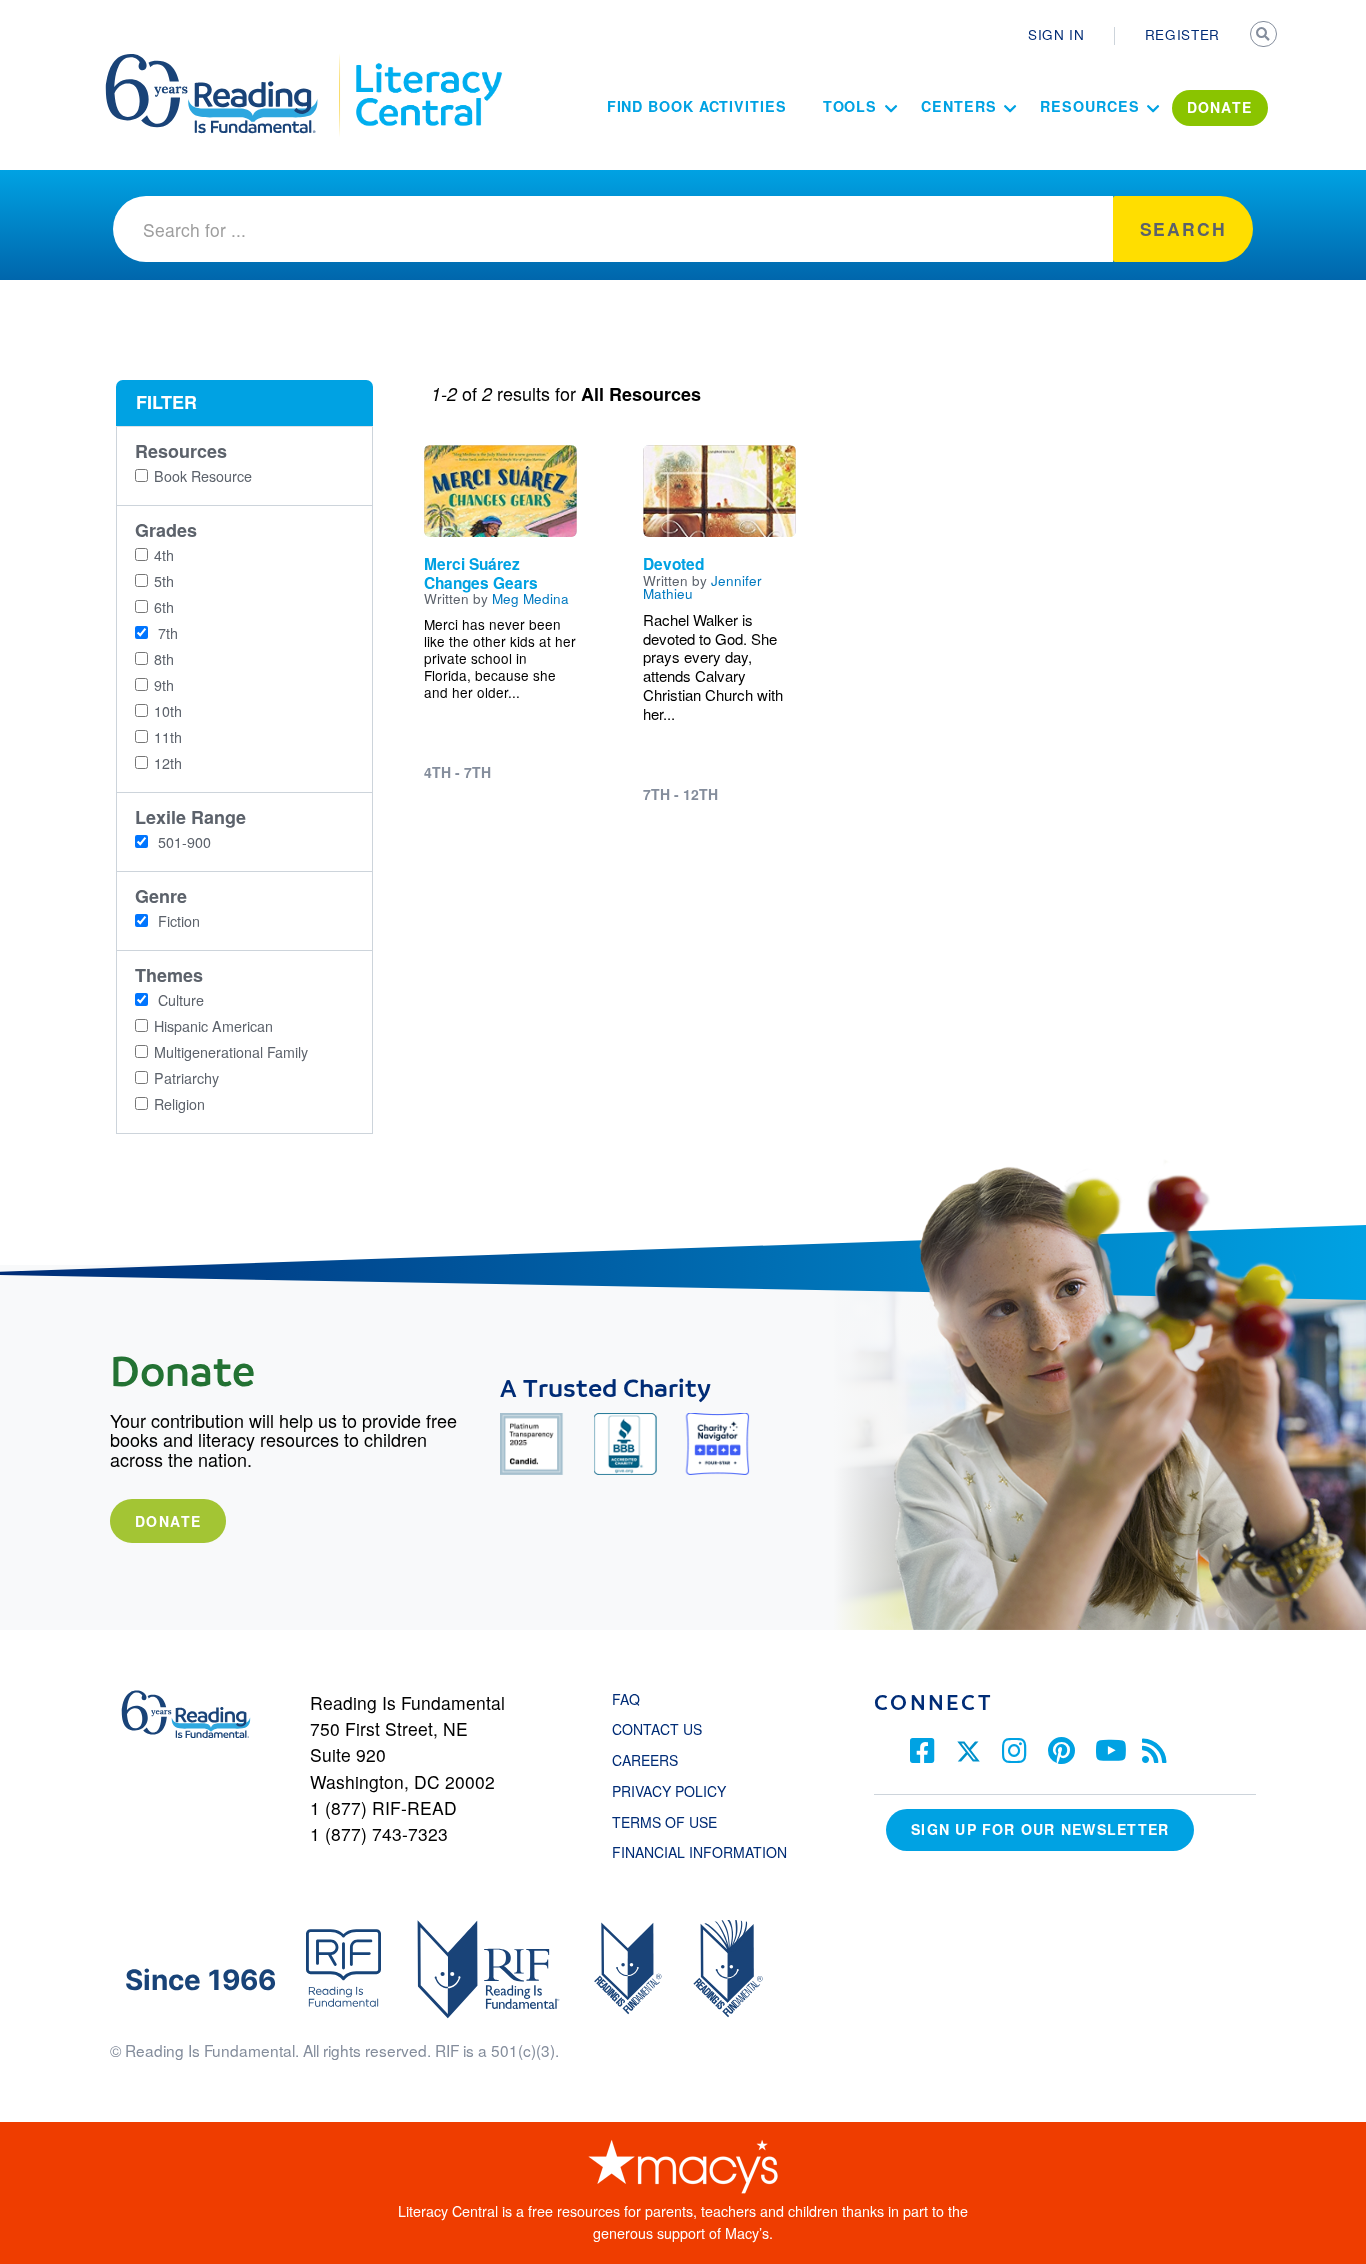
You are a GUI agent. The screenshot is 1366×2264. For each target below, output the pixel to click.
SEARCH (1265, 36)
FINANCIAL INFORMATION (699, 1852)
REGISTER (1182, 34)
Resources (1089, 106)
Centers (958, 106)
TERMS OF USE (674, 1822)
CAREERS (645, 1760)
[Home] (225, 63)
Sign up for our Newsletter (1040, 1829)
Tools (850, 106)
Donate (168, 1521)
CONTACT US (663, 1729)
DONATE (1220, 107)
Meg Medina (530, 598)
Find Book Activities (697, 106)
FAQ (626, 1699)
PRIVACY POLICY (669, 1791)
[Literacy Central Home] (427, 63)
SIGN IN (1056, 34)
